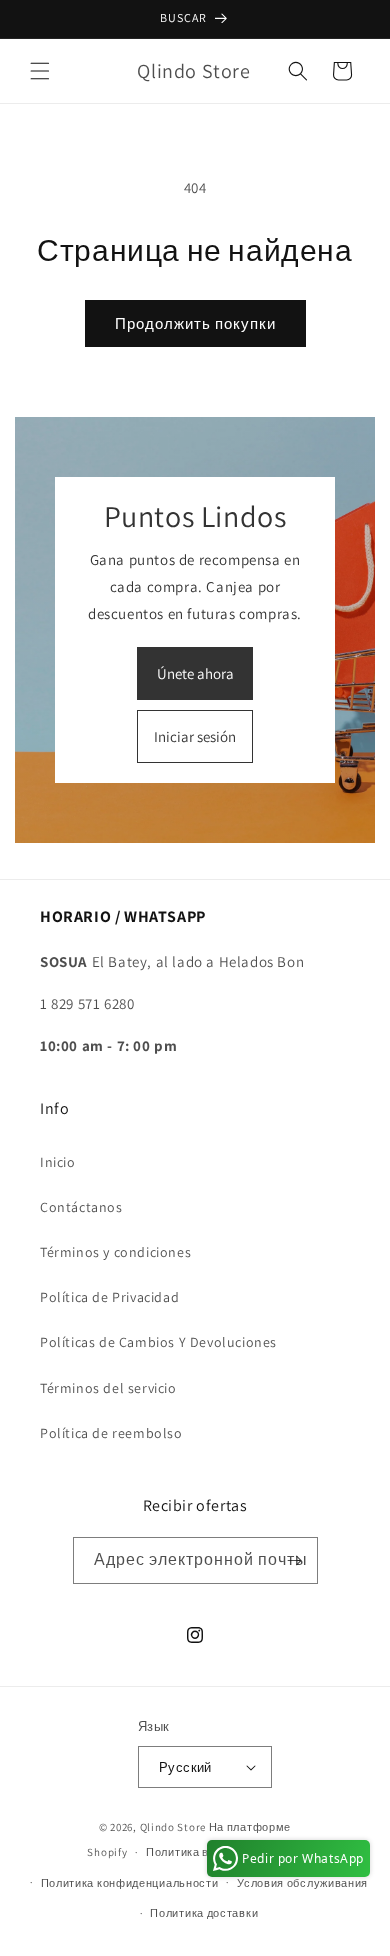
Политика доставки (204, 1913)
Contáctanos (81, 1207)
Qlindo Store (173, 1827)
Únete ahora (195, 673)
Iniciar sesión (195, 736)
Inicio (58, 1162)
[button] (40, 71)
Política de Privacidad (109, 1297)
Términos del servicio (108, 1388)
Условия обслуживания (302, 1883)
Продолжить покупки (195, 323)
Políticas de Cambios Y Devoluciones (158, 1342)
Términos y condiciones (115, 1252)
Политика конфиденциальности (130, 1883)
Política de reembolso (111, 1433)
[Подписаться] (295, 1560)
